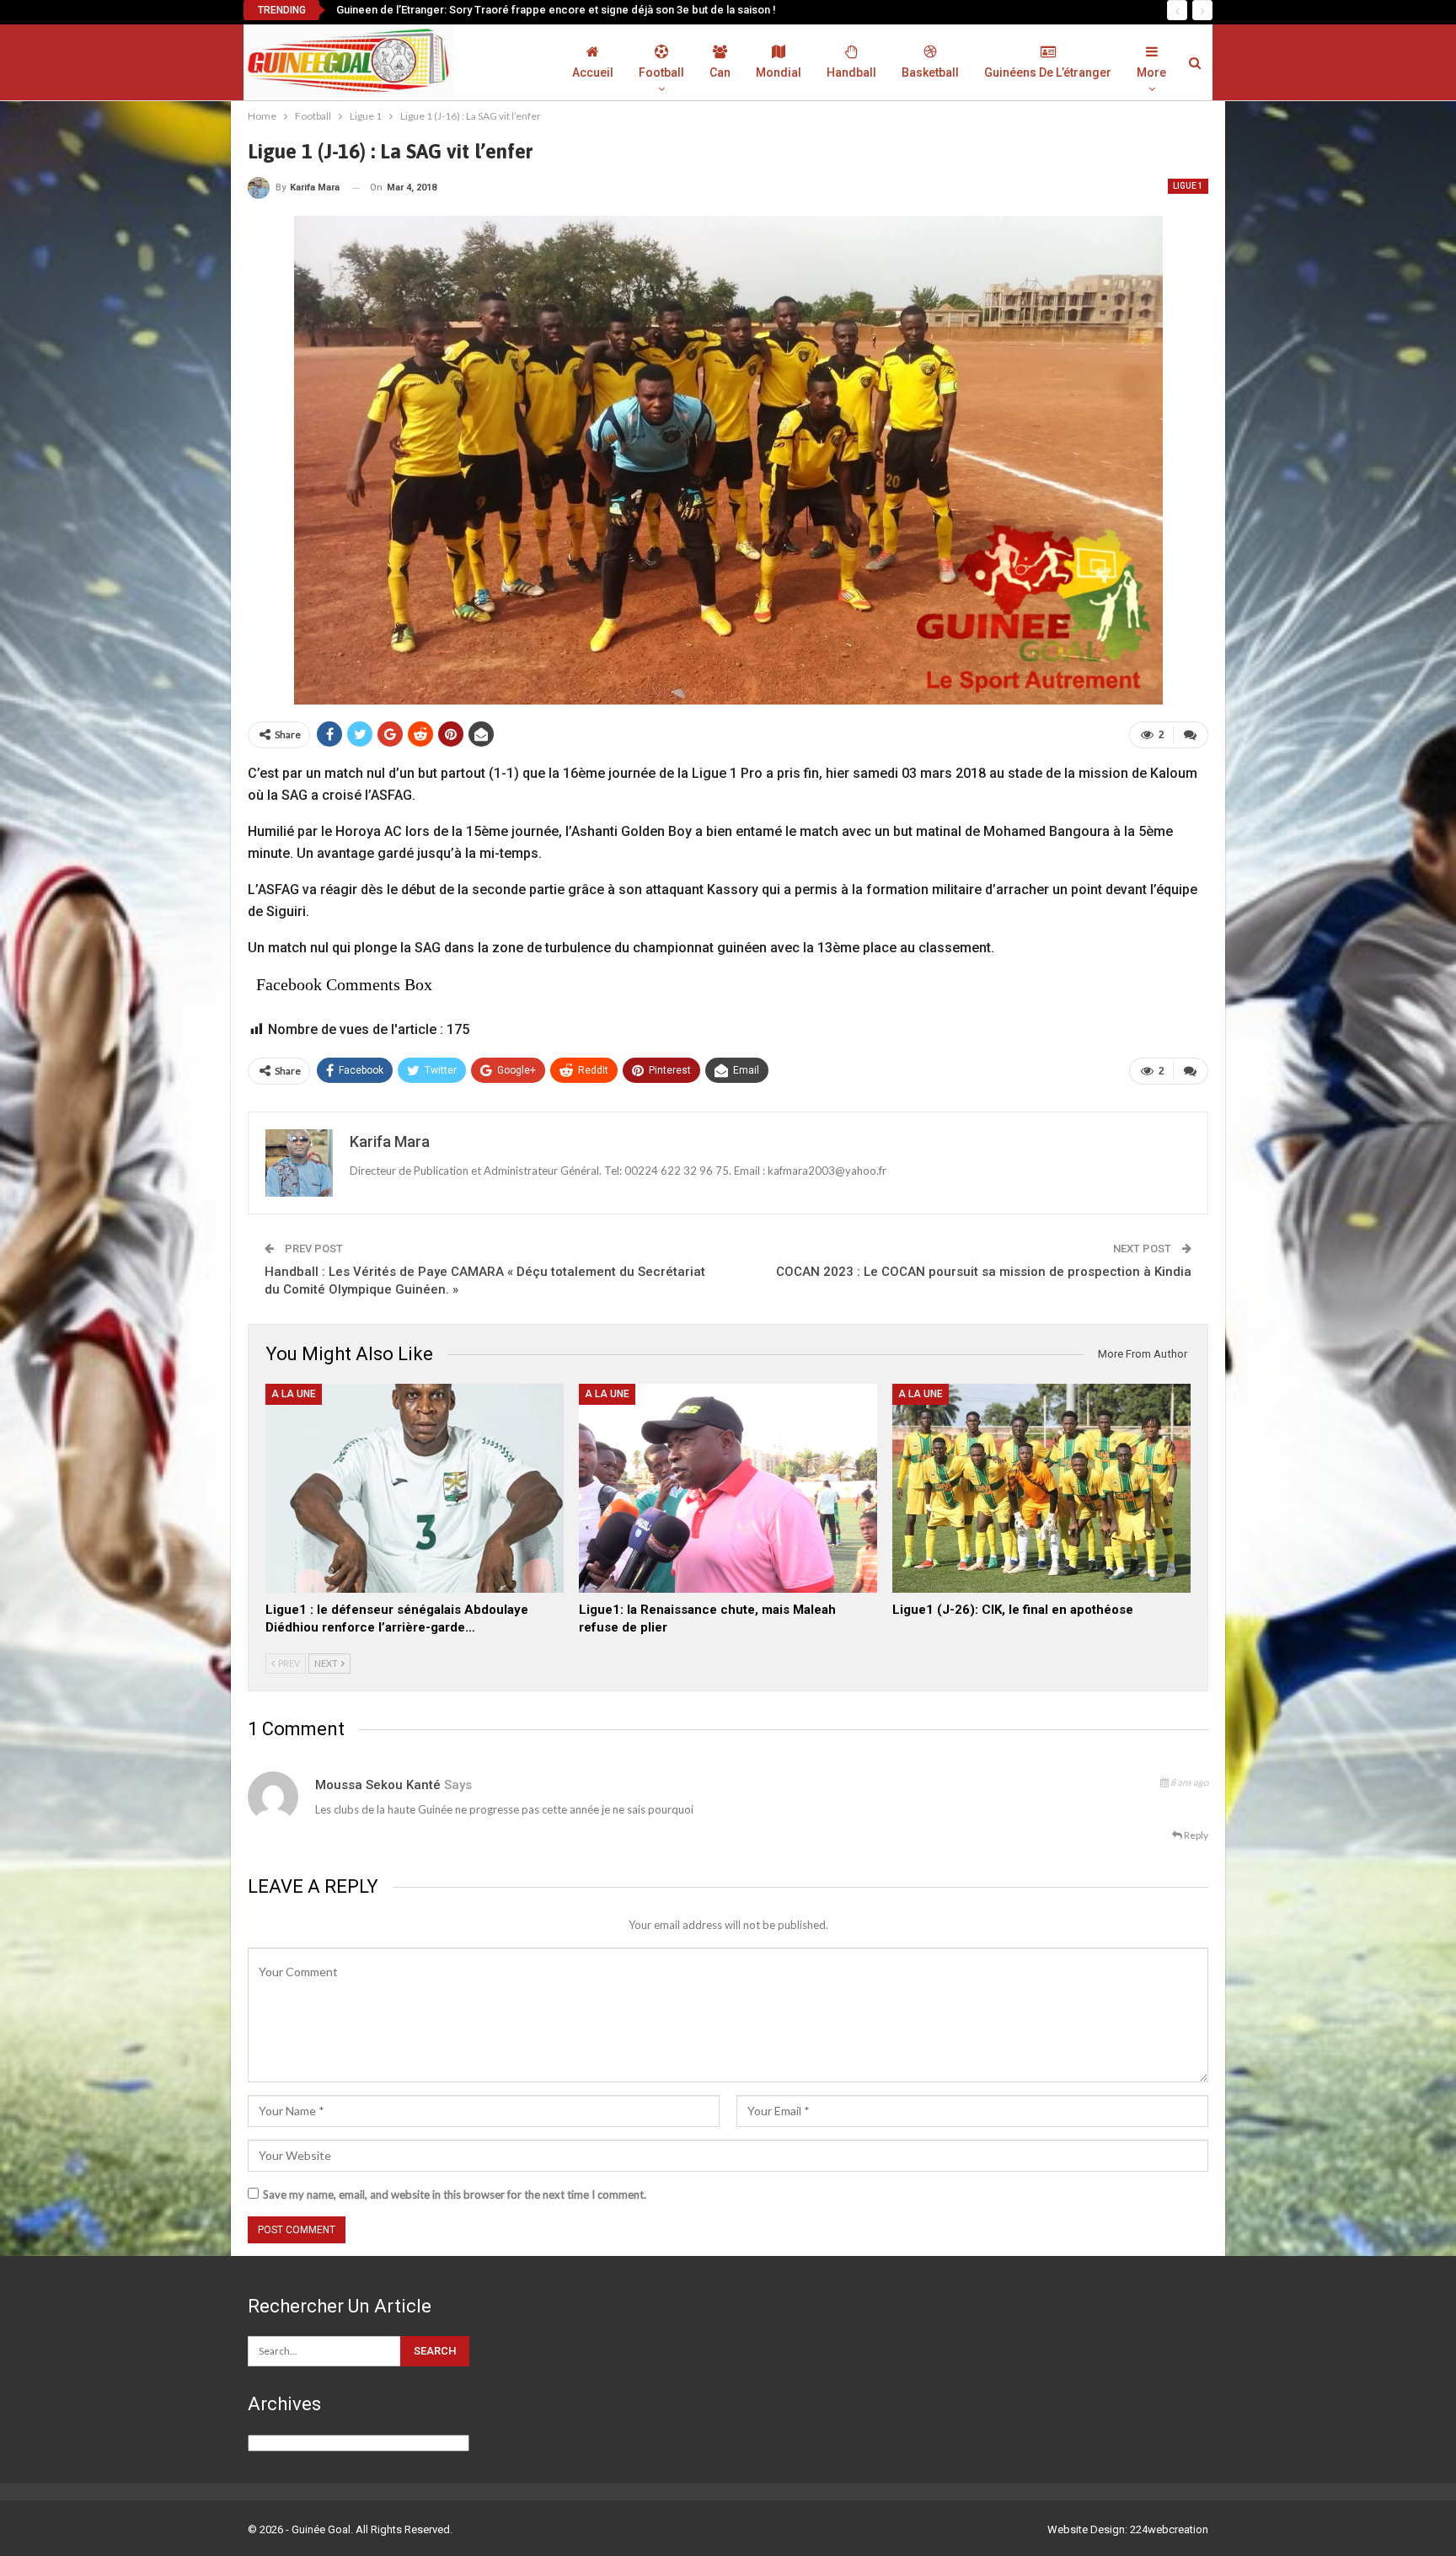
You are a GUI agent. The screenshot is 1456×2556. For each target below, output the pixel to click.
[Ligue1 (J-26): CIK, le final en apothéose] (1041, 1488)
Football (661, 72)
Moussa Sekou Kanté (378, 1785)
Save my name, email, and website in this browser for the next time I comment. (455, 2194)
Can (720, 72)
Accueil (593, 72)
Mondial (779, 72)
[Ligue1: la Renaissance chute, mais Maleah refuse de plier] (728, 1488)
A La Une (294, 1394)
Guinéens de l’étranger (1048, 72)
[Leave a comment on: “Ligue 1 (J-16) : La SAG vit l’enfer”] (1191, 735)
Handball (851, 72)
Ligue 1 (1188, 186)
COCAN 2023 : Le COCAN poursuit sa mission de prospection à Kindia (984, 1272)
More (1151, 72)
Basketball (930, 72)
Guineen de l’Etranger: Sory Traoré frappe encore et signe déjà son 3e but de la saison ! (556, 10)
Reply (1195, 1835)
